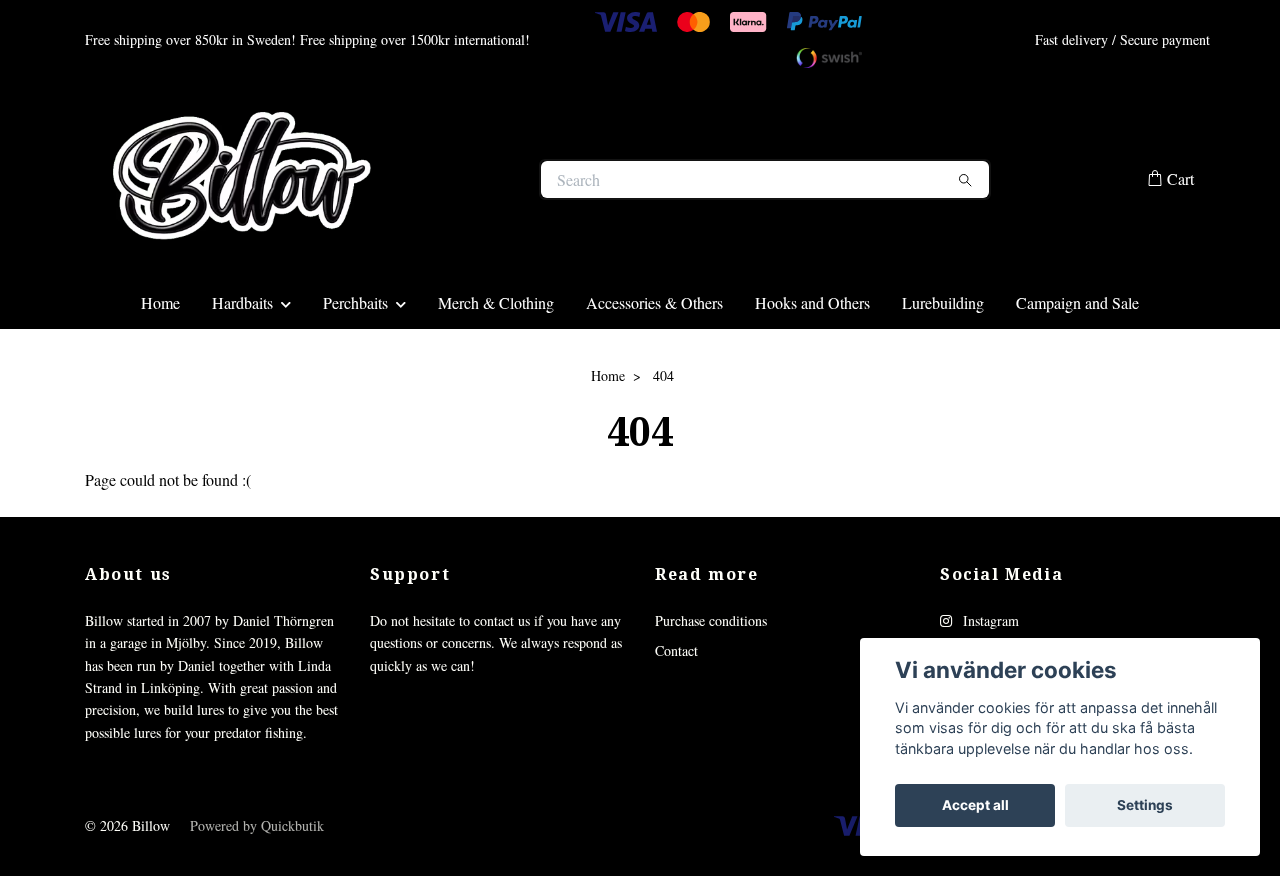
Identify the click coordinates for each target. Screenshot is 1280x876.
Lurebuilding (943, 381)
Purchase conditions (711, 699)
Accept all (975, 805)
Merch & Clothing (496, 381)
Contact (676, 730)
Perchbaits (355, 381)
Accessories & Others (654, 381)
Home (160, 381)
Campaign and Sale (1077, 381)
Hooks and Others (812, 381)
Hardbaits (242, 381)
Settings (1145, 805)
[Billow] (363, 219)
